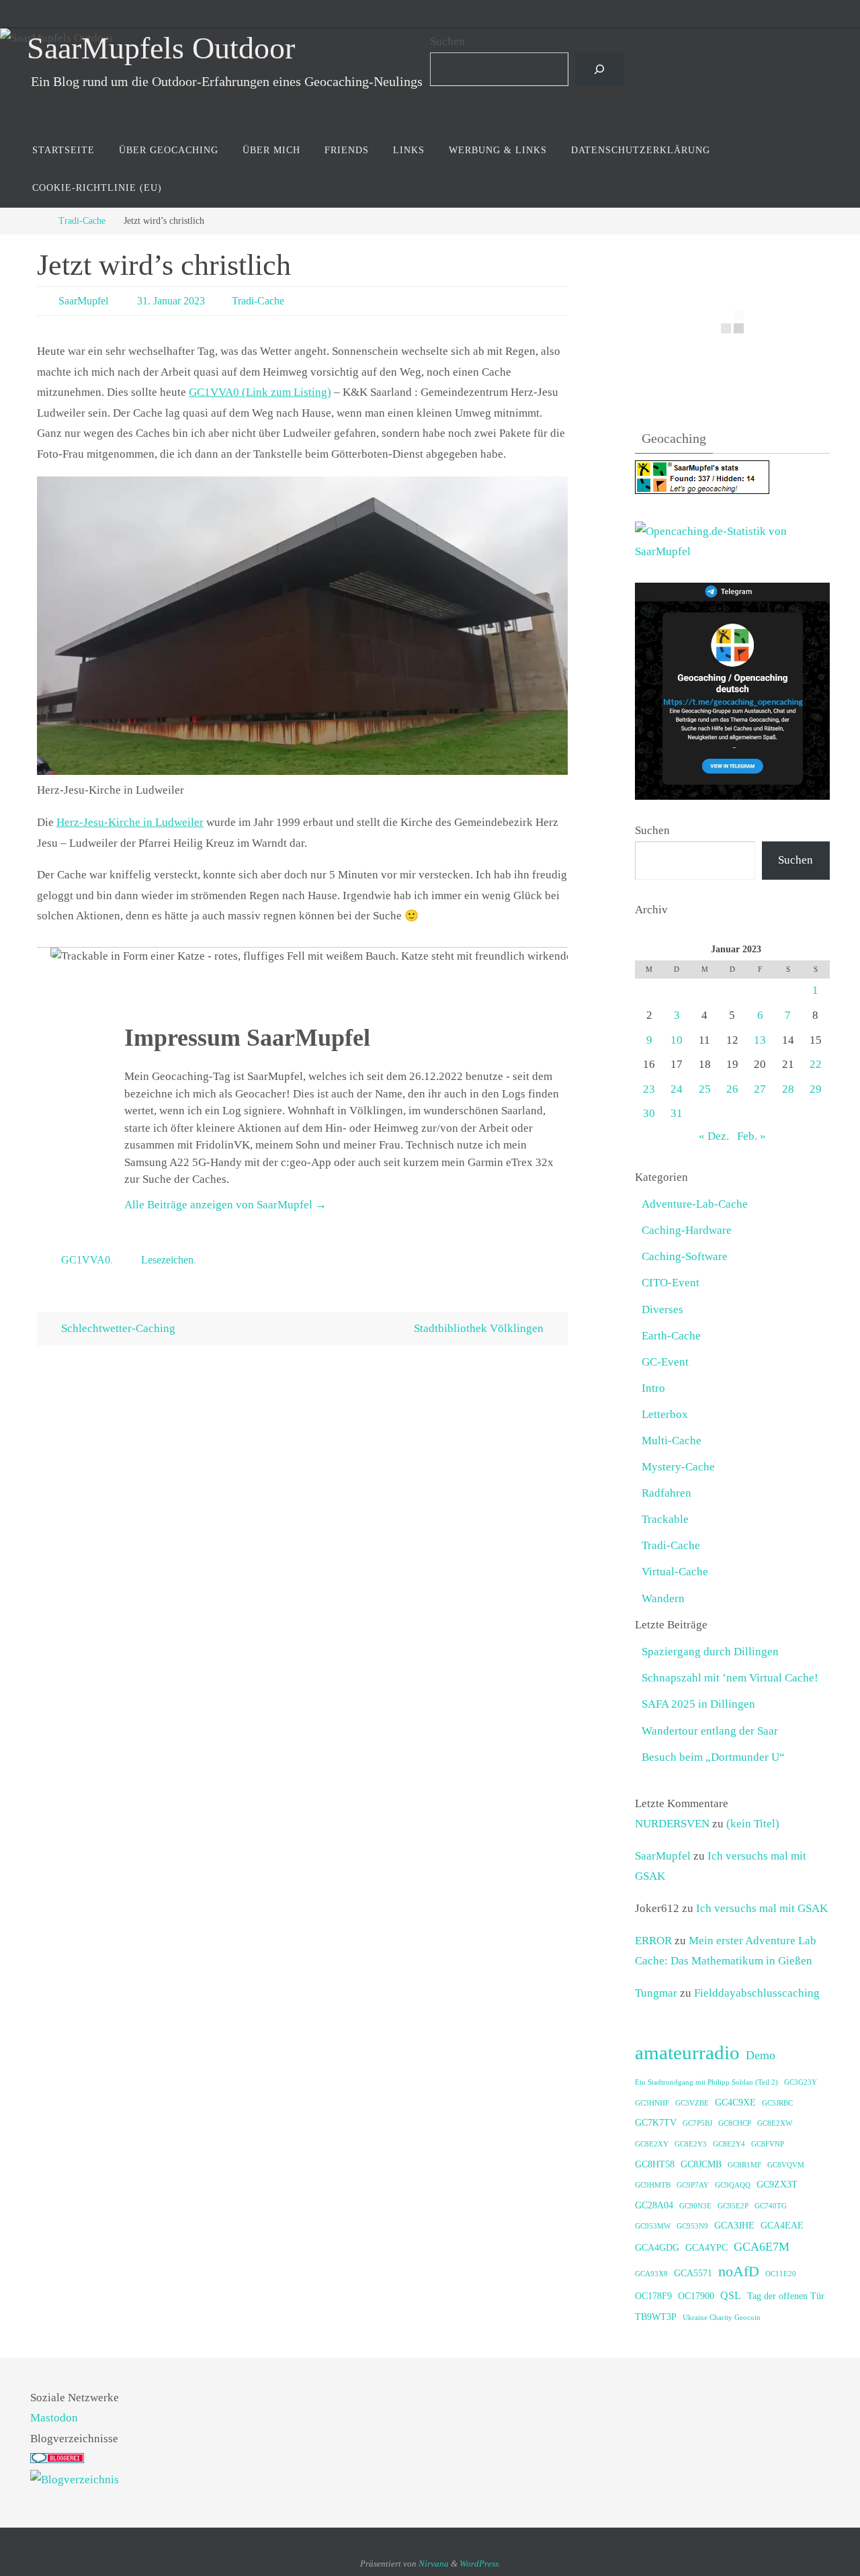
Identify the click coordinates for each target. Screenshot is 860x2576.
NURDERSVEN (672, 1824)
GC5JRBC (777, 2103)
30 (649, 1113)
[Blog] (75, 2480)
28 (788, 1089)
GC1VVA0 (86, 1260)
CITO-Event (671, 1283)
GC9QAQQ (733, 2185)
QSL (731, 2295)
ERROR (653, 1941)
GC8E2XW (775, 2123)
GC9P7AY (693, 2185)
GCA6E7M (762, 2247)
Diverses (662, 1310)
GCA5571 (693, 2273)
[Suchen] (600, 70)
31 (677, 1113)
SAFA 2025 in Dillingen (698, 1704)
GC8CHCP (735, 2123)
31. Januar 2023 (171, 301)
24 (677, 1089)
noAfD (739, 2271)
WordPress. (480, 2564)
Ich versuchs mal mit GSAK (762, 1908)
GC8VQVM (786, 2165)
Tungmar (656, 1993)
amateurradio (687, 2052)
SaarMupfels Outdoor (161, 48)
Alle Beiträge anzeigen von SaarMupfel (225, 1205)
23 (649, 1089)
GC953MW (653, 2226)
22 (816, 1064)
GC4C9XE (735, 2103)
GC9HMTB (653, 2185)
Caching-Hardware (687, 1230)
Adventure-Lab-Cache (695, 1204)
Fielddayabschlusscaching (757, 1993)
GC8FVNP (768, 2144)
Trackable (665, 1519)
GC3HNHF (652, 2103)
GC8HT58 (655, 2164)
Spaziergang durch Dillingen (710, 1652)
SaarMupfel (83, 301)
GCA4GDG (657, 2248)
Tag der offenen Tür (786, 2296)
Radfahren (666, 1493)
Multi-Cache (672, 1441)
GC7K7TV (656, 2123)
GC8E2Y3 (691, 2144)
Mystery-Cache (678, 1467)
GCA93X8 (651, 2274)
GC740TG (771, 2206)
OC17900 (696, 2296)
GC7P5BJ (697, 2123)
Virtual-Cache (675, 1572)
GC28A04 (654, 2205)
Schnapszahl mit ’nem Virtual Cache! (730, 1678)
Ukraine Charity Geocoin (722, 2318)
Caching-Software (685, 1256)
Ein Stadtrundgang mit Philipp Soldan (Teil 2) (706, 2082)
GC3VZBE (692, 2103)
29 (816, 1089)
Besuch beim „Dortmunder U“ (713, 1757)
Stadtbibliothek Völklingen (480, 1328)
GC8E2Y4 (729, 2144)
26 (732, 1089)
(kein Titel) (753, 1824)
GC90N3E (695, 2206)
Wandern (663, 1598)
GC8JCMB (701, 2164)
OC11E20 (781, 2274)
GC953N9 (692, 2226)
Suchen (447, 41)
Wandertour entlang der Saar (710, 1731)
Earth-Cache (671, 1336)
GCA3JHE (734, 2226)
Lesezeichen (167, 1260)
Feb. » (751, 1136)
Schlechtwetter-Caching (117, 1328)
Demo (761, 2055)
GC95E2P (733, 2206)
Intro (653, 1388)
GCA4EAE (782, 2226)
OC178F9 (653, 2296)
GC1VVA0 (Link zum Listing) (260, 392)
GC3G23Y (801, 2082)
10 (677, 1040)
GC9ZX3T (777, 2185)
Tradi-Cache (82, 221)
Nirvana (434, 2564)
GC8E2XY (652, 2144)
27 (760, 1089)
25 (705, 1089)
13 (760, 1040)
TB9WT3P (656, 2317)
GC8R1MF (744, 2165)
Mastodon (54, 2418)
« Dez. (714, 1136)
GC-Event (665, 1362)
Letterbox (665, 1414)
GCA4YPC (706, 2248)
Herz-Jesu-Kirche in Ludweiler (130, 822)
